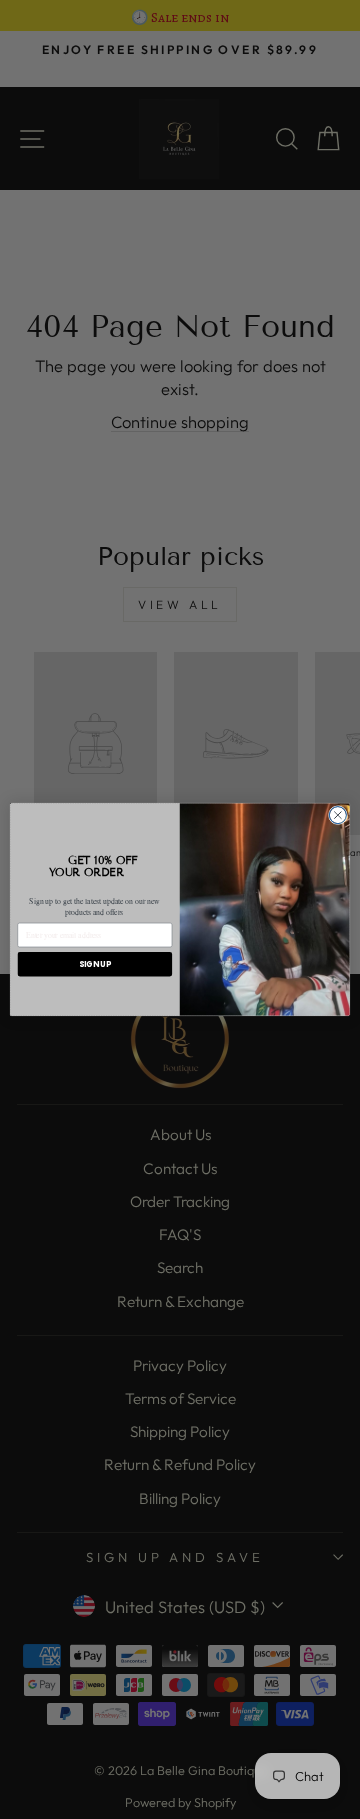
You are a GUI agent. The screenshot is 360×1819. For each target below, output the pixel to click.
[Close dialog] (337, 815)
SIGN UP (95, 963)
